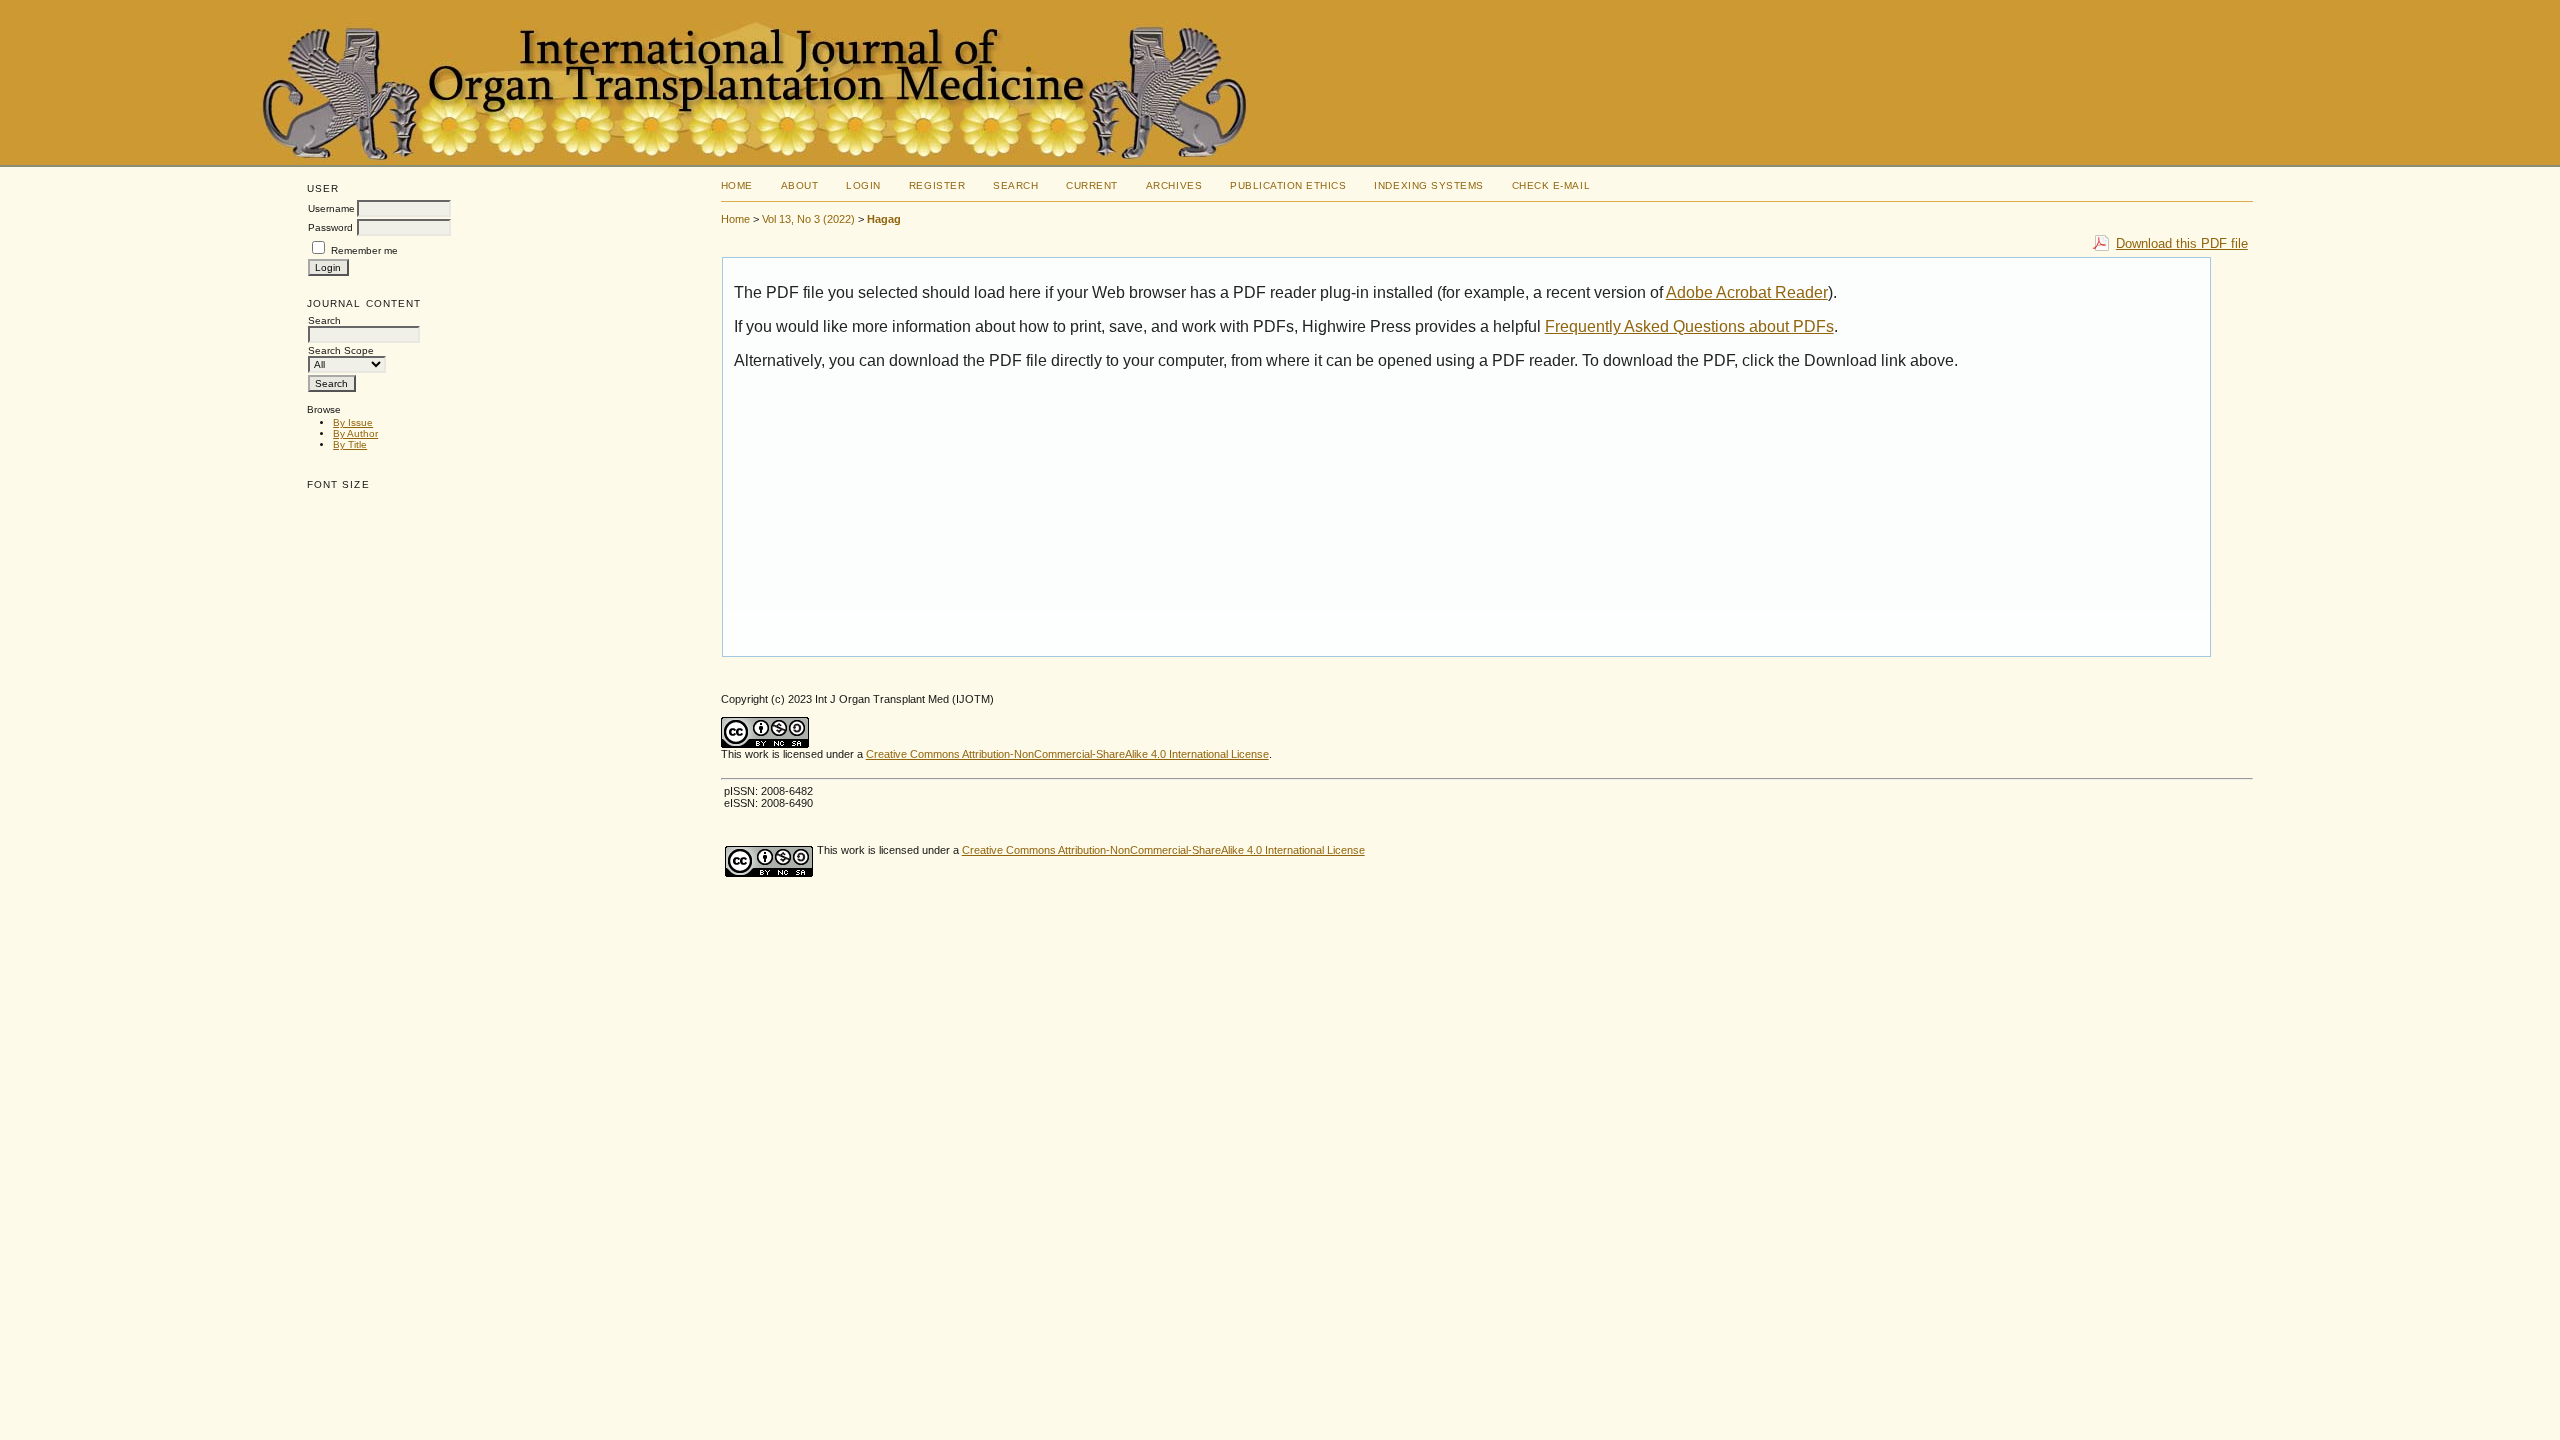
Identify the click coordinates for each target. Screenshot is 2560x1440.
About (800, 185)
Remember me (364, 250)
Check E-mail (1551, 185)
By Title (350, 444)
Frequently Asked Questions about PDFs (1689, 326)
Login (863, 185)
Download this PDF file (2182, 243)
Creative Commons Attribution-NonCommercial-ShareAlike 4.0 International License (1067, 754)
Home (737, 185)
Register (937, 185)
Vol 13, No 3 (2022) (808, 219)
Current (1092, 185)
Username (331, 208)
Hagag (884, 219)
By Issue (353, 422)
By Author (355, 433)
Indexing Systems (1428, 185)
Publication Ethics (1288, 185)
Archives (1174, 185)
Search (1015, 185)
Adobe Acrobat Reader (1747, 292)
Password (330, 227)
